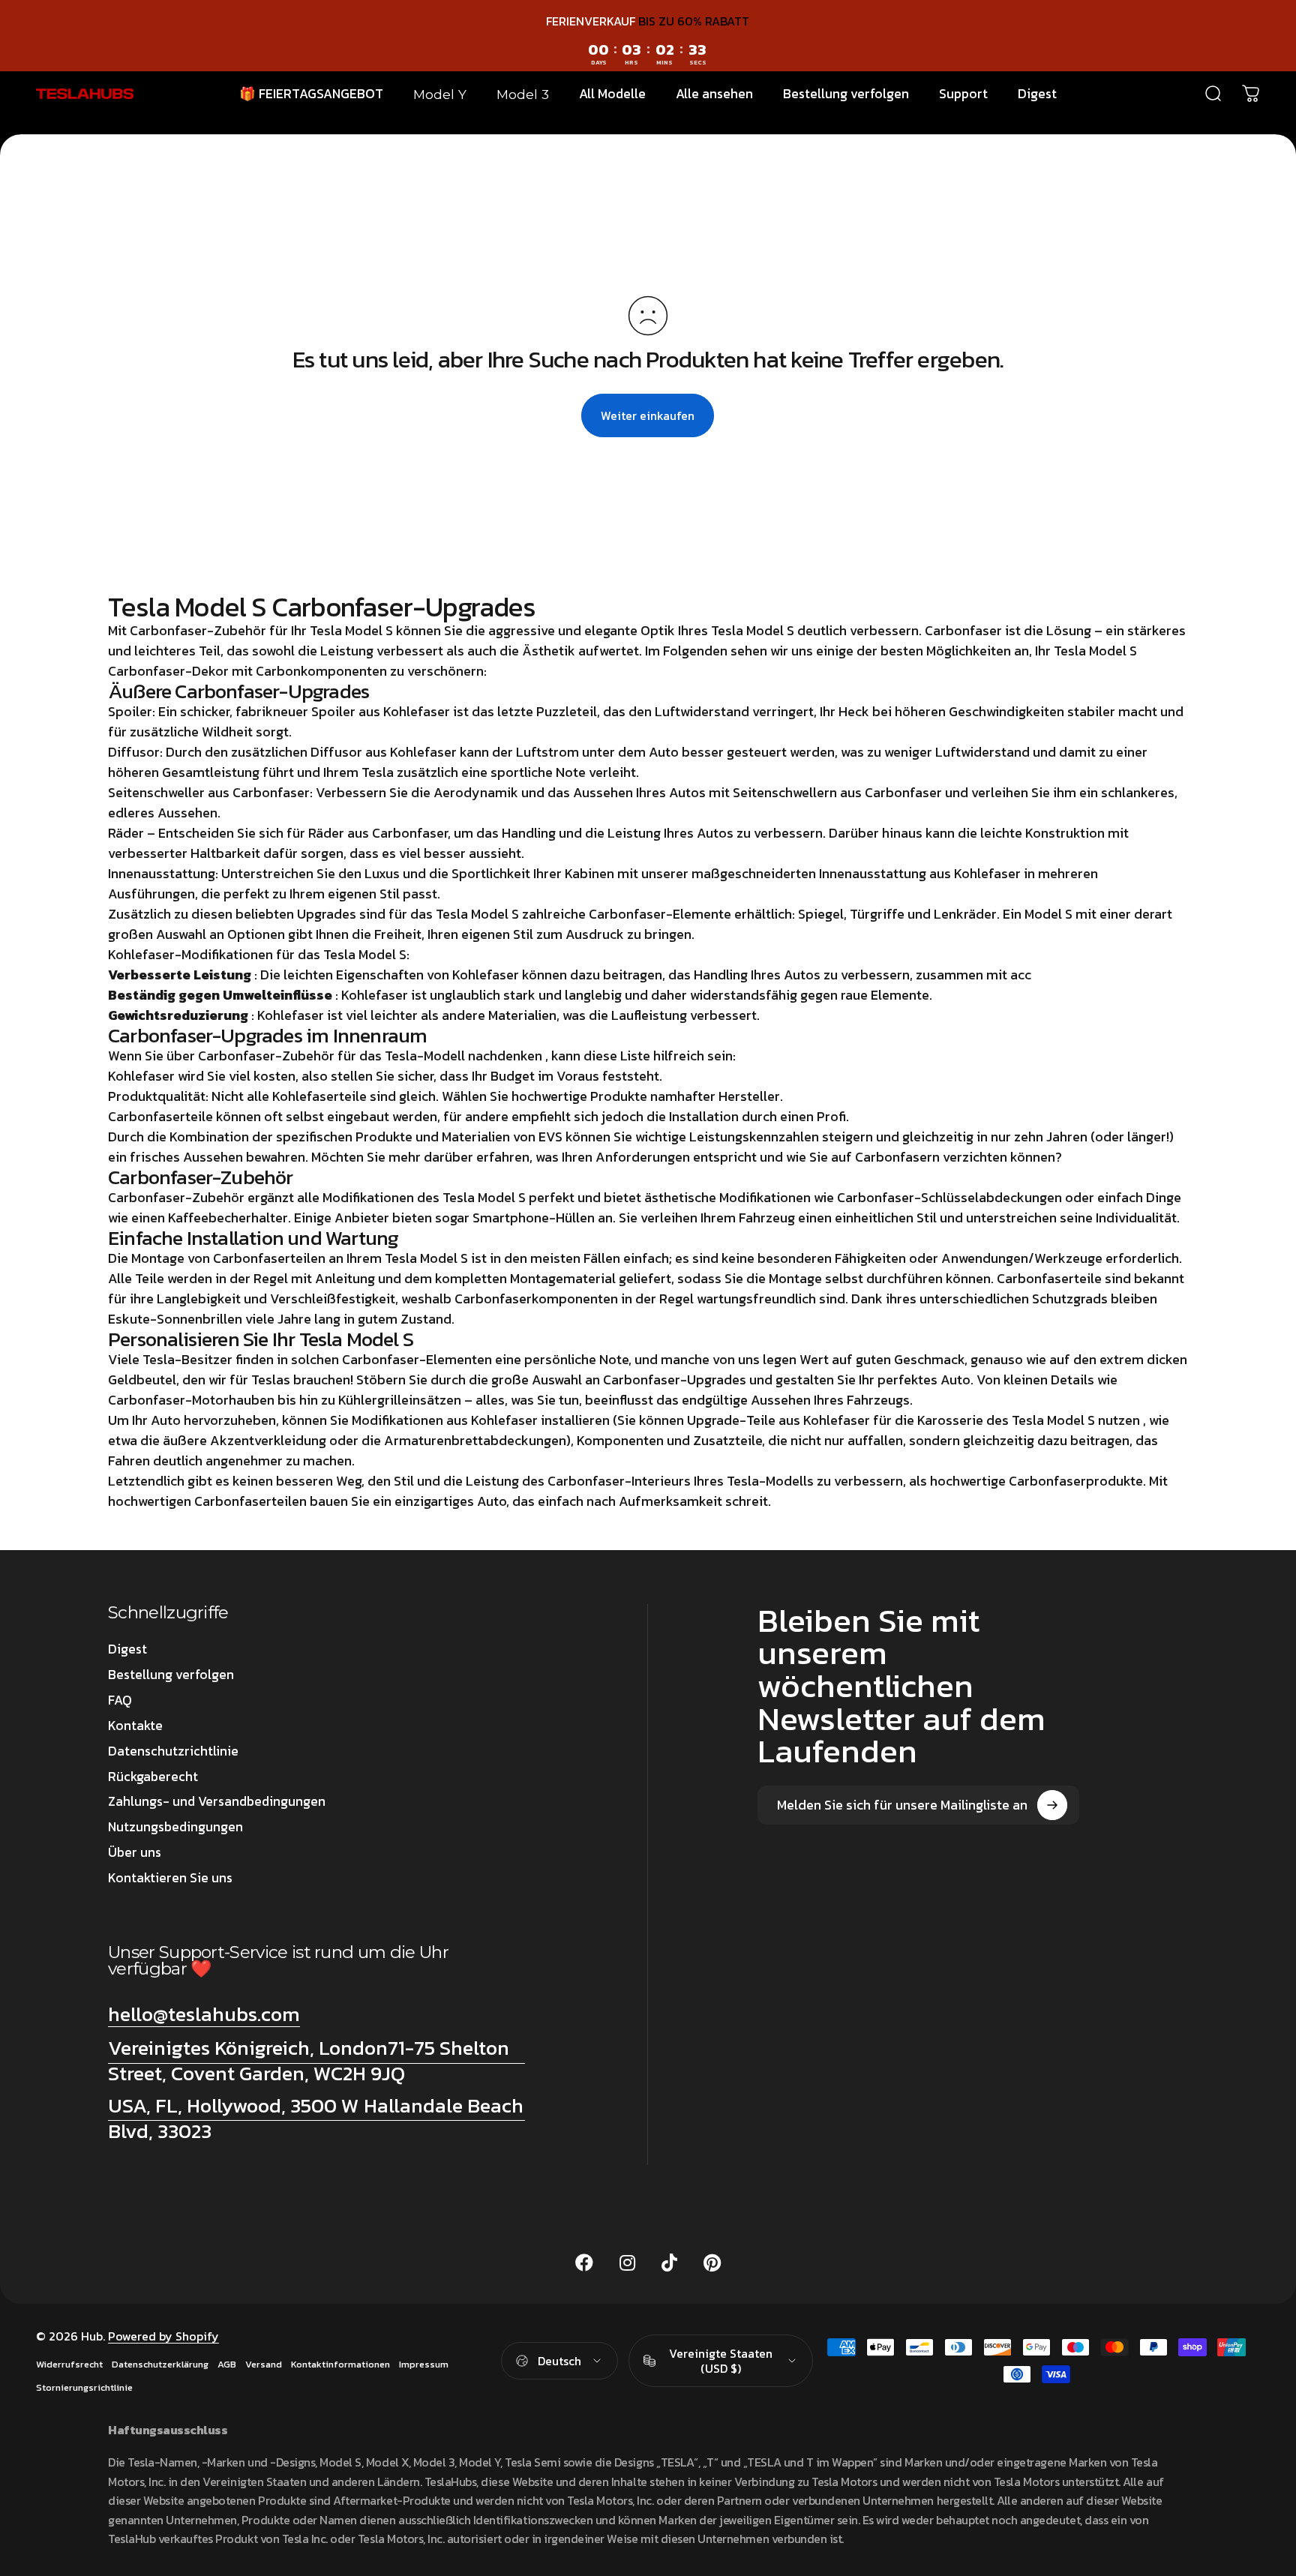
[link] (316, 2061)
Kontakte (135, 1726)
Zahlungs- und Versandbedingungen (217, 1802)
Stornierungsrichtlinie (84, 2387)
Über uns (135, 1853)
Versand (264, 2364)
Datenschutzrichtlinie (173, 1752)
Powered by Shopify (163, 2336)
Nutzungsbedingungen (175, 1828)
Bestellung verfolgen (171, 1675)
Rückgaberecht (153, 1777)
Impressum (424, 2364)
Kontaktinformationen (340, 2364)
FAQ (120, 1701)
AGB (227, 2364)
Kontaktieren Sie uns (170, 1879)
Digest (127, 1650)
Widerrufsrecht (69, 2364)
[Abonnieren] (1052, 1805)
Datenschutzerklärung (160, 2364)
